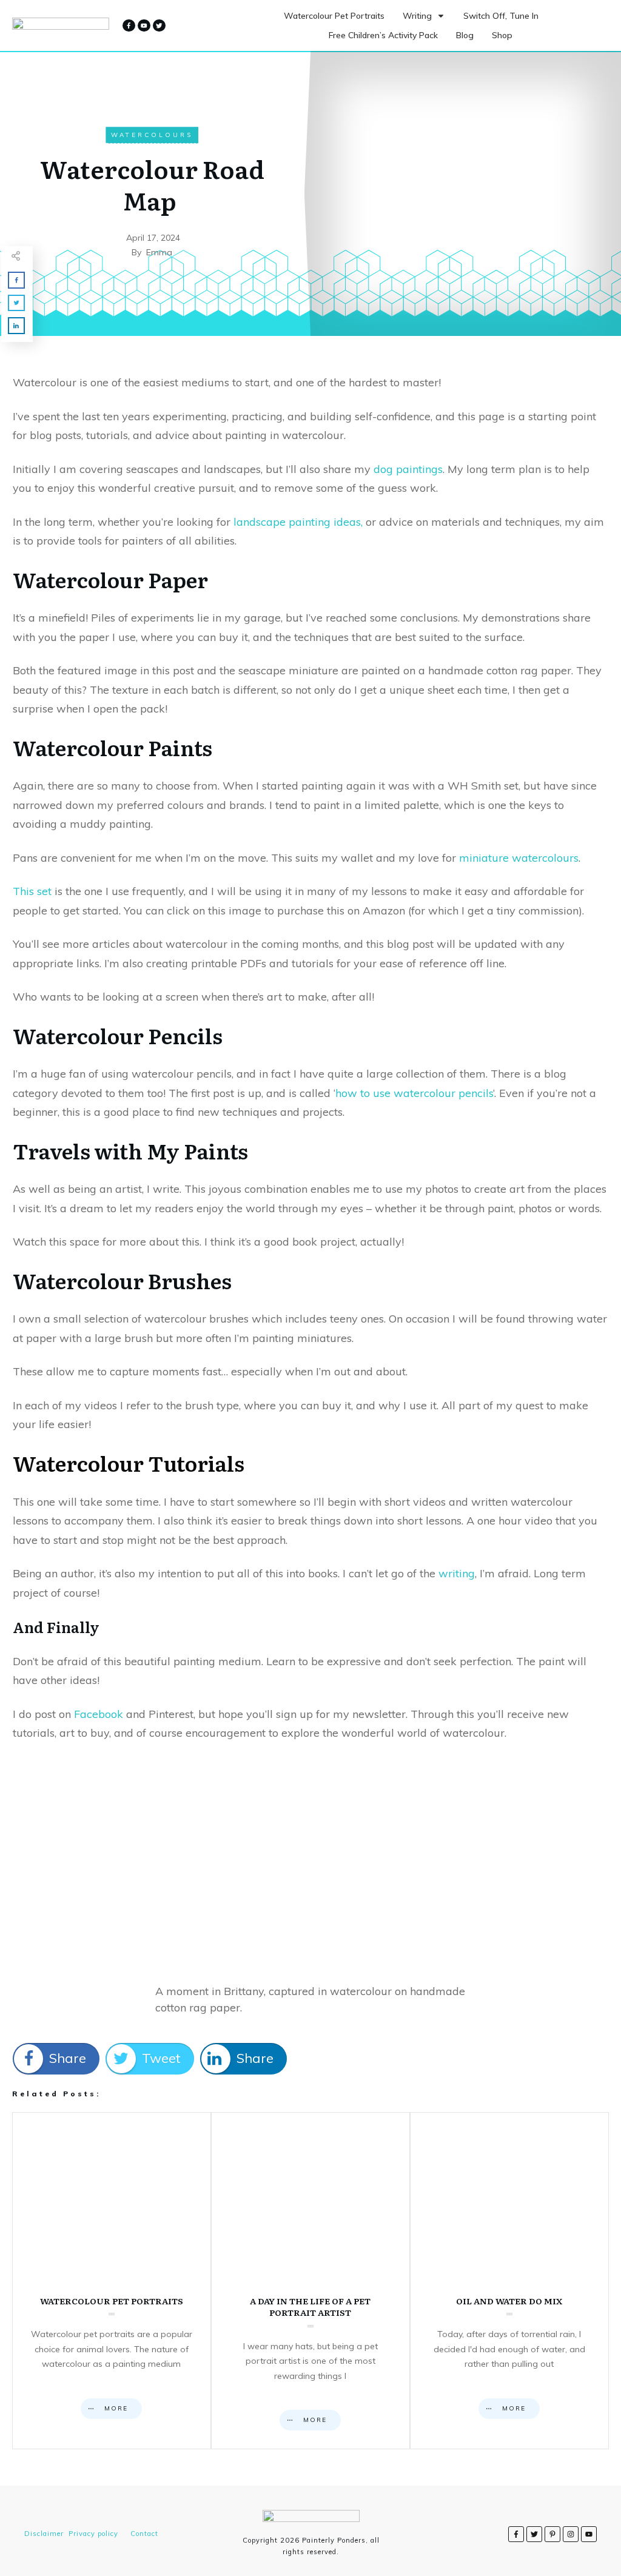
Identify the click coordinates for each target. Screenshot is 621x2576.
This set (32, 891)
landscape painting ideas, (298, 522)
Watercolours (152, 135)
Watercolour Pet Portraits (112, 2281)
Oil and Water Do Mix (509, 2281)
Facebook (100, 1714)
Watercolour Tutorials (129, 1463)
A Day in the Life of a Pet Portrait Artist (310, 2281)
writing (457, 1573)
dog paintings (408, 469)
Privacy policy (93, 2534)
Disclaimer (44, 2534)
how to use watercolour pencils (414, 1093)
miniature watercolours (519, 858)
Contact (144, 2534)
